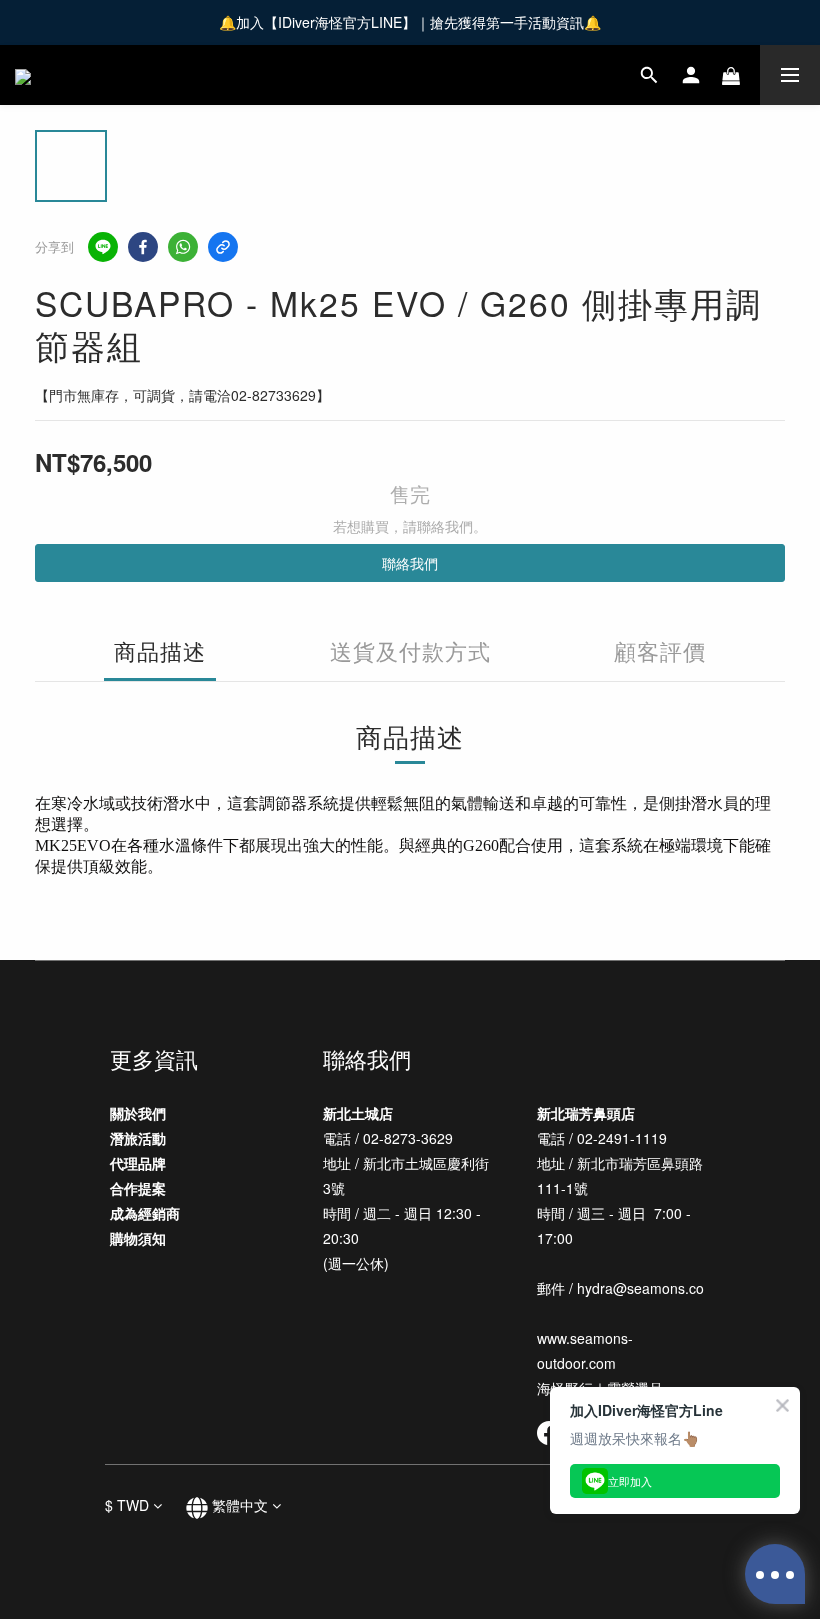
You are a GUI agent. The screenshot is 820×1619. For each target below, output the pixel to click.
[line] (103, 247)
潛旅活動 (138, 1138)
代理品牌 (138, 1163)
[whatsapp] (183, 247)
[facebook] (143, 247)
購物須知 (138, 1238)
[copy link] (223, 247)
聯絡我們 (410, 563)
